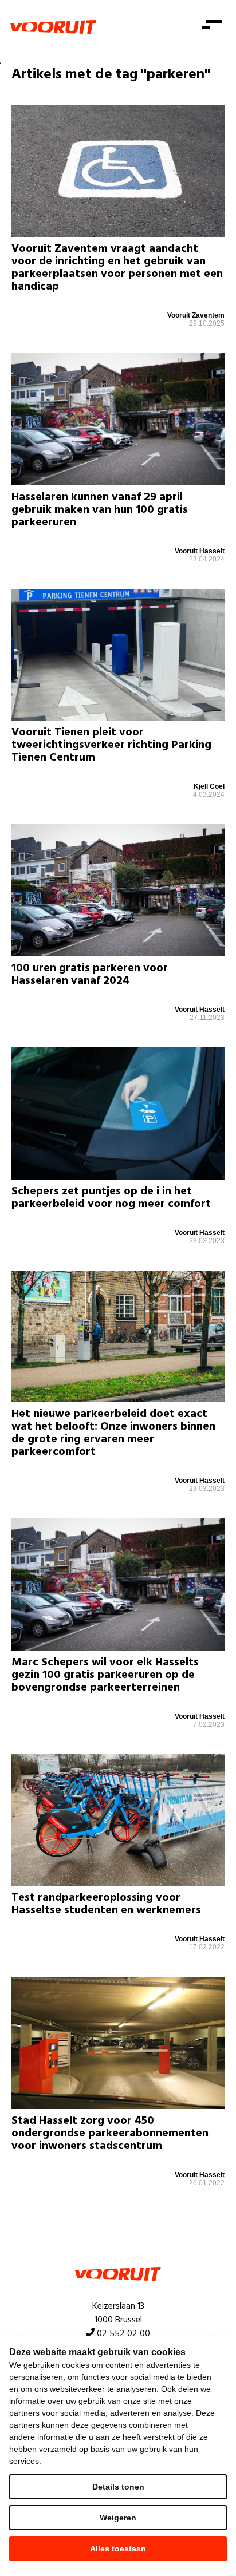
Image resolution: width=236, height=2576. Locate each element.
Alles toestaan (118, 2549)
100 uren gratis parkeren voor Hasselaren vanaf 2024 (90, 975)
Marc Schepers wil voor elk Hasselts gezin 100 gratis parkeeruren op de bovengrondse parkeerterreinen (105, 1675)
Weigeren (118, 2518)
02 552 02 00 (123, 2334)
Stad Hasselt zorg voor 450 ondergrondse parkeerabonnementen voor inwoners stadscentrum (110, 2134)
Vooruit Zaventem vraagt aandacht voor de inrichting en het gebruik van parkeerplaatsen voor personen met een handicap (117, 268)
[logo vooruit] (53, 27)
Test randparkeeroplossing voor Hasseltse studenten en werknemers (106, 1904)
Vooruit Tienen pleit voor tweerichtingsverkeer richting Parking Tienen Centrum (111, 745)
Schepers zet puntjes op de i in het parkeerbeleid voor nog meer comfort (111, 1198)
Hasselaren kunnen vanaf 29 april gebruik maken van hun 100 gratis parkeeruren (100, 510)
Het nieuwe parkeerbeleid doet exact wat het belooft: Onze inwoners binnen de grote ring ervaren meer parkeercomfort (113, 1433)
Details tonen (118, 2487)
